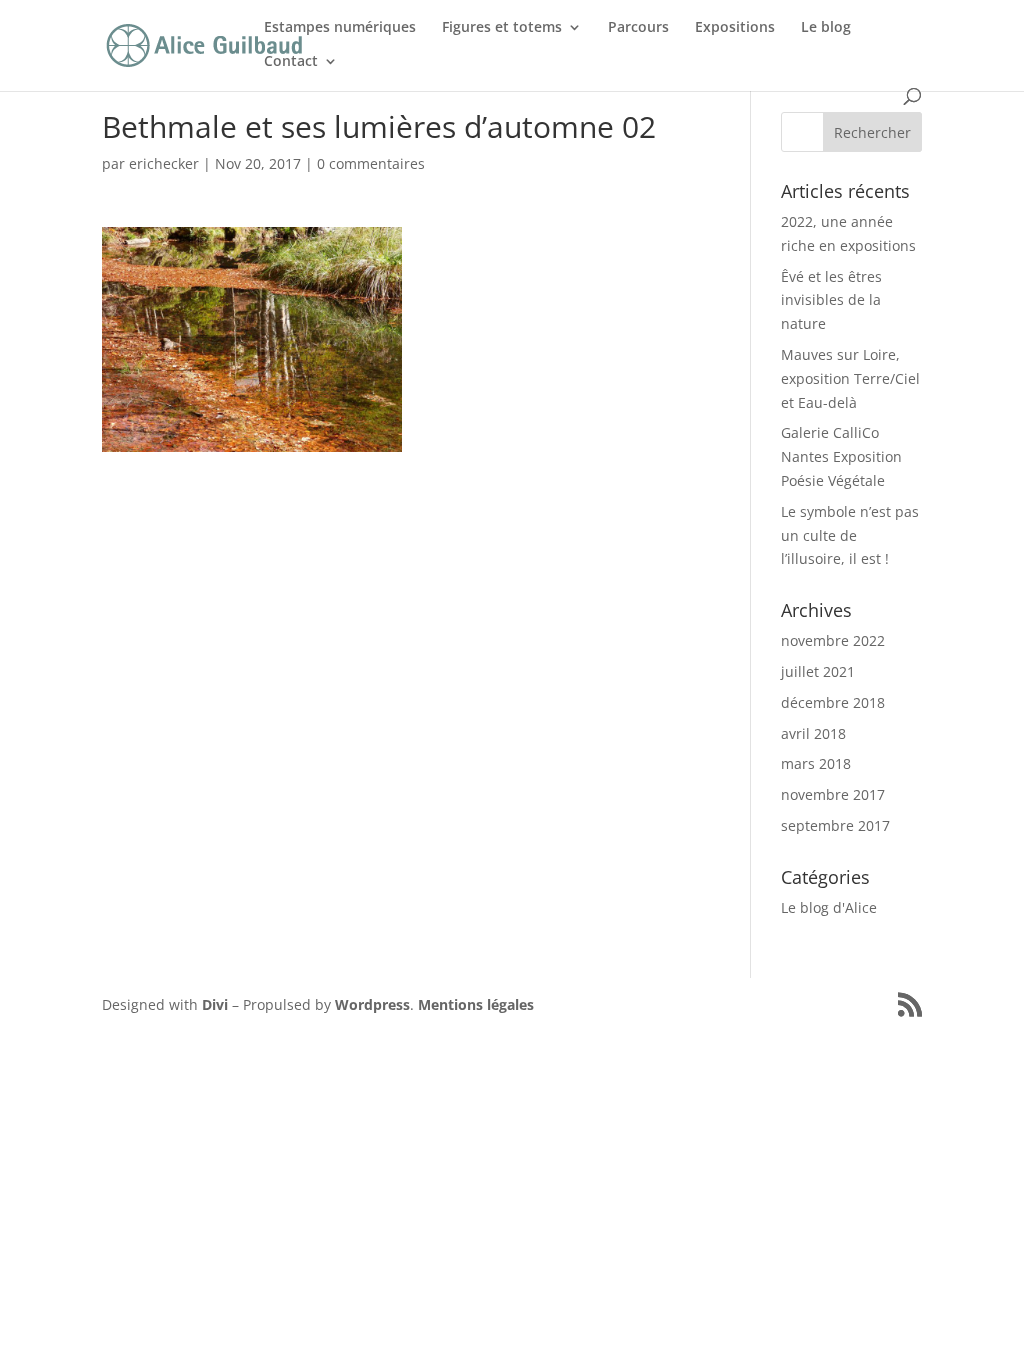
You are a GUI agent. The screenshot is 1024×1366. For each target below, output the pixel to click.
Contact (291, 62)
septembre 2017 (835, 825)
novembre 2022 (833, 640)
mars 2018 (816, 763)
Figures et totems (502, 28)
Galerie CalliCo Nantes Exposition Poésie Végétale (841, 456)
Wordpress (372, 1004)
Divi (215, 1004)
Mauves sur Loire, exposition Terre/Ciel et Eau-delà (850, 378)
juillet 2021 (818, 671)
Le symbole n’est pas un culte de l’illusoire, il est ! (850, 535)
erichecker (164, 163)
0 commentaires (371, 163)
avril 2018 (813, 733)
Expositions (735, 28)
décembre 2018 (833, 702)
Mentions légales (476, 1004)
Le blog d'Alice (829, 907)
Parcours (638, 28)
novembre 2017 (833, 794)
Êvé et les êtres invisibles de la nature (831, 300)
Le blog (826, 28)
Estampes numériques (340, 28)
